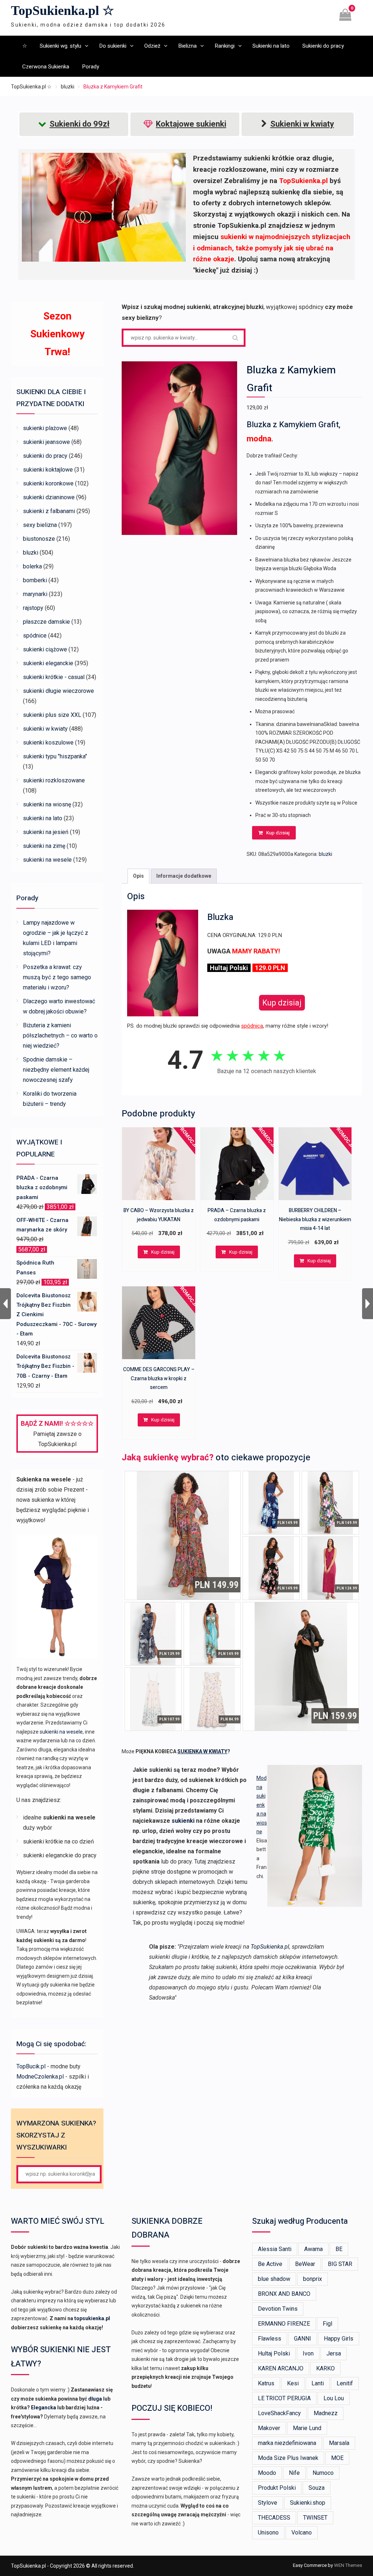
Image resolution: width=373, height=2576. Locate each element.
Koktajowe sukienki (191, 124)
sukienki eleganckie (48, 663)
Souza (317, 2488)
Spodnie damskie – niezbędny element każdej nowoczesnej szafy (56, 1070)
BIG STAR (340, 2264)
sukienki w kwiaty (45, 729)
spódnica (252, 1026)
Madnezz (326, 2413)
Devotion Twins (278, 2309)
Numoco (323, 2473)
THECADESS (274, 2518)
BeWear (305, 2264)
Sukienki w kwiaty (302, 124)
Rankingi (225, 46)
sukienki (183, 1821)
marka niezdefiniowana (287, 2443)
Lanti (318, 2383)
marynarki (35, 594)
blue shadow (274, 2279)
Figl (327, 2324)
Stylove (268, 2503)
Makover (269, 2428)
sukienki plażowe (45, 428)
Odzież (152, 46)
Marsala (339, 2443)
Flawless (270, 2339)
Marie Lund (307, 2428)
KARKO (325, 2368)
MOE (337, 2458)
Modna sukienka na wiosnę (262, 1805)
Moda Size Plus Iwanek (288, 2458)
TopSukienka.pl (270, 1947)
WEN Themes (348, 2565)
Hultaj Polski (274, 2353)
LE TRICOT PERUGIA (284, 2398)
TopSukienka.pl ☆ (62, 11)
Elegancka (44, 2408)
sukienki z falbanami (49, 511)
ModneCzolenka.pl (40, 2077)
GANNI (303, 2339)
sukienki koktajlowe (48, 470)
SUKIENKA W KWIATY (202, 1751)
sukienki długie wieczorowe (58, 691)
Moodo (267, 2473)
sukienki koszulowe (48, 743)
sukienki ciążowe (45, 649)
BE (339, 2249)
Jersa (334, 2353)
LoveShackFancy (279, 2413)
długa (95, 2399)
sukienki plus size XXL (52, 715)
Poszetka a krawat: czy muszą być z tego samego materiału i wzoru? (57, 977)
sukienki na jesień (46, 832)
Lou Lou (334, 2398)
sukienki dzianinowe (49, 497)
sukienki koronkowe (48, 483)
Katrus (266, 2383)
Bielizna (187, 46)
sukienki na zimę (44, 846)
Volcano (302, 2533)
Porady (91, 67)
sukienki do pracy (45, 456)
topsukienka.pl (92, 2318)
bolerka (32, 566)
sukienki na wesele (47, 860)
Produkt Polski (277, 2488)
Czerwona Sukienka (46, 67)
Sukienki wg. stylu (60, 46)
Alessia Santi (275, 2249)
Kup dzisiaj (278, 833)
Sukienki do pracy (323, 46)
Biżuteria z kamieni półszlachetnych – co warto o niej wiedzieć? (60, 1035)
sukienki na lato (43, 818)
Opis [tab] (138, 876)
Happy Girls (339, 2339)
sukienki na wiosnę (47, 804)
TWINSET (315, 2518)
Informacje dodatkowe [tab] (184, 876)
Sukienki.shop (308, 2503)
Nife (294, 2473)
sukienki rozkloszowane (54, 780)
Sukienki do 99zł (80, 124)
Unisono (268, 2533)
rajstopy (33, 608)
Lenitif (345, 2383)
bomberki (35, 580)
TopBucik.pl (31, 2066)
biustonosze (39, 539)
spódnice (35, 636)
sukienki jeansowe (46, 442)
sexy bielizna (40, 525)
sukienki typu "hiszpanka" (55, 756)
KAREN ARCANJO (281, 2368)
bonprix (313, 2279)
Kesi (293, 2383)
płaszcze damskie (46, 622)
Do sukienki (113, 46)
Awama (313, 2249)
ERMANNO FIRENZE (284, 2324)
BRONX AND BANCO (284, 2294)
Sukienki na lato (271, 46)
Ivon (308, 2353)
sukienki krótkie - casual (54, 677)
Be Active (270, 2264)
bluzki (68, 87)
